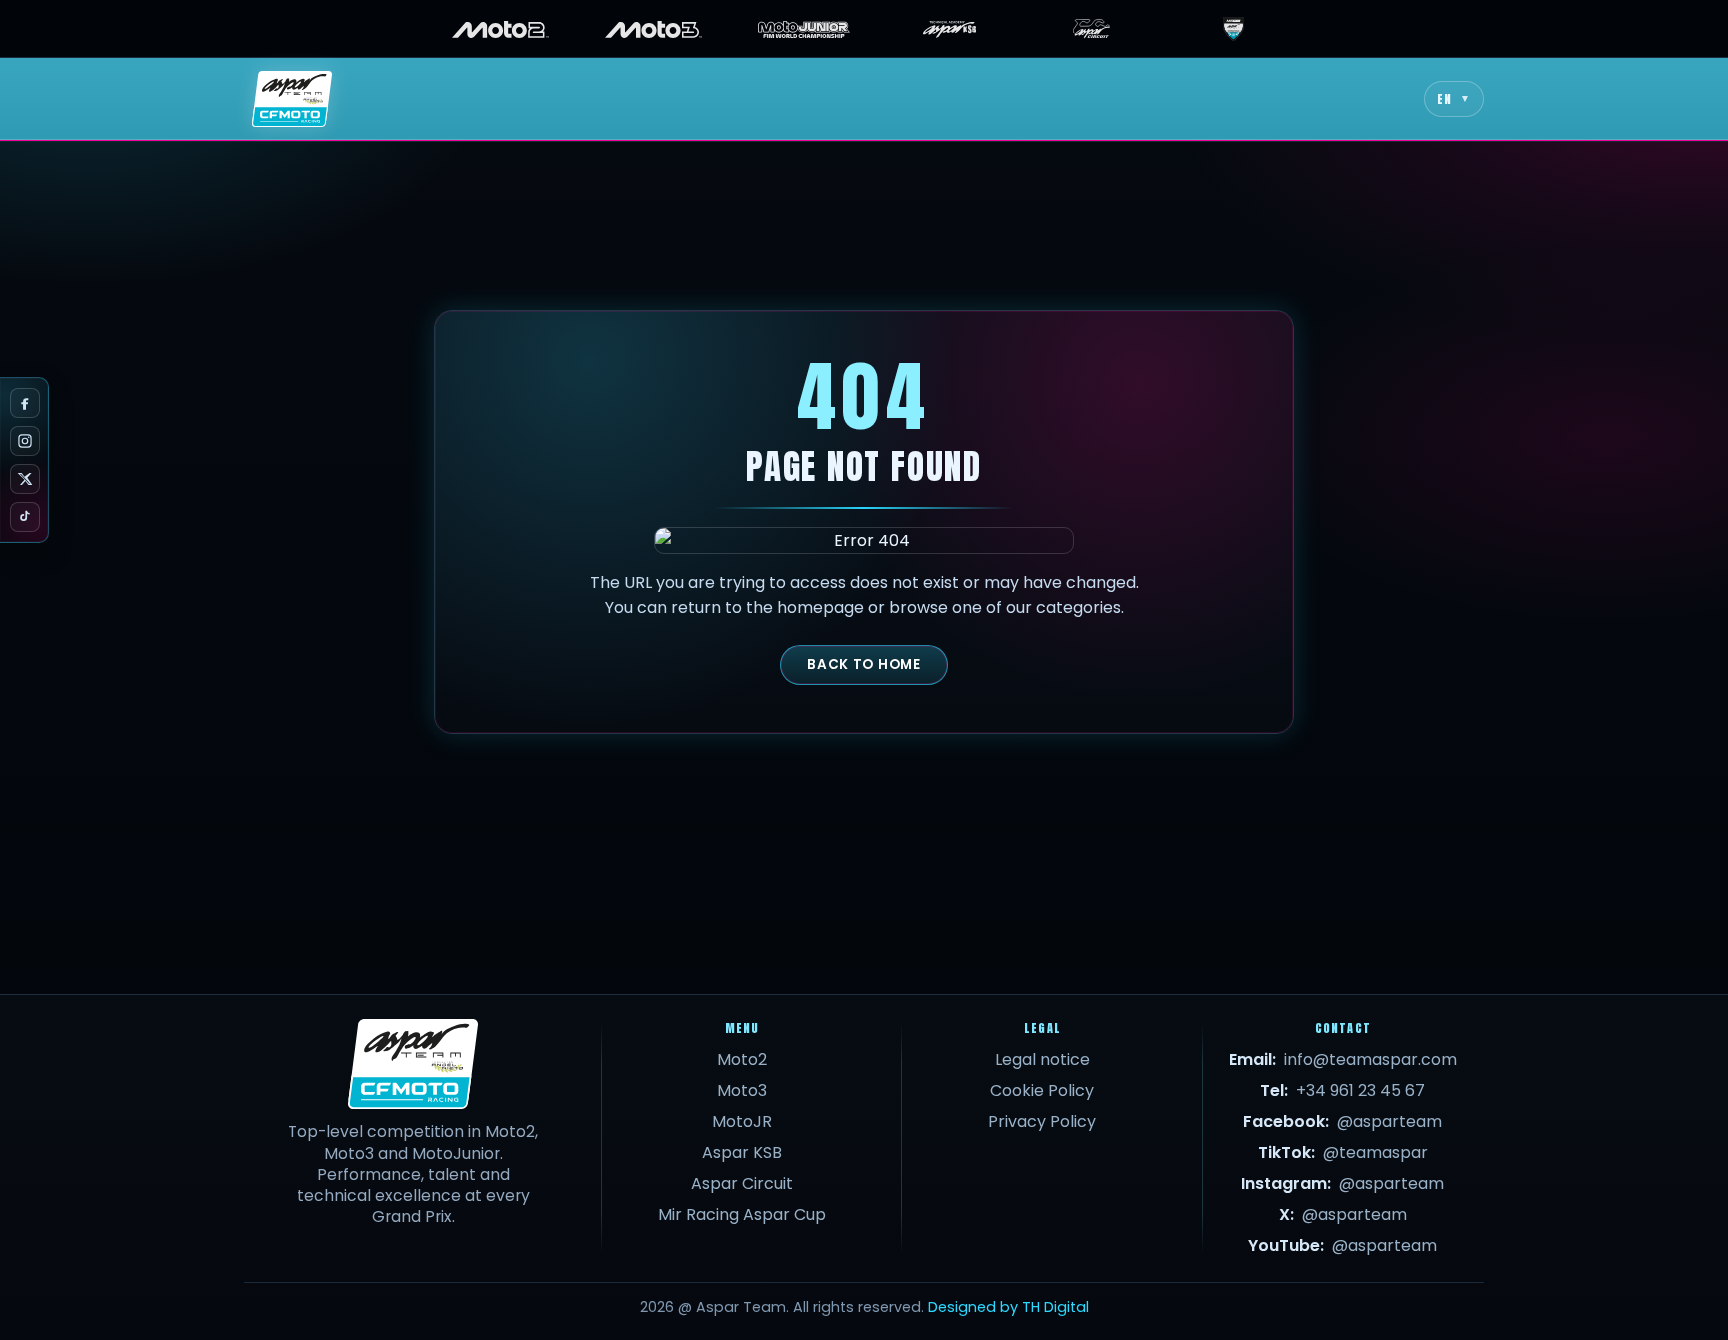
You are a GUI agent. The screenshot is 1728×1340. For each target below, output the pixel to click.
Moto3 (742, 1090)
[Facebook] (25, 403)
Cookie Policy (1042, 1090)
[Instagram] (25, 441)
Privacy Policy (1042, 1121)
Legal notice (1042, 1059)
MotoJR (742, 1121)
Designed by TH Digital (1008, 1307)
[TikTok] (25, 517)
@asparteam (1389, 1121)
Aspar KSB (742, 1152)
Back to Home (863, 664)
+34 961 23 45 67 (1360, 1090)
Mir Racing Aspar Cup (742, 1214)
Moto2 (742, 1059)
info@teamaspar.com (1370, 1059)
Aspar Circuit (742, 1183)
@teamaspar (1375, 1152)
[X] (25, 479)
